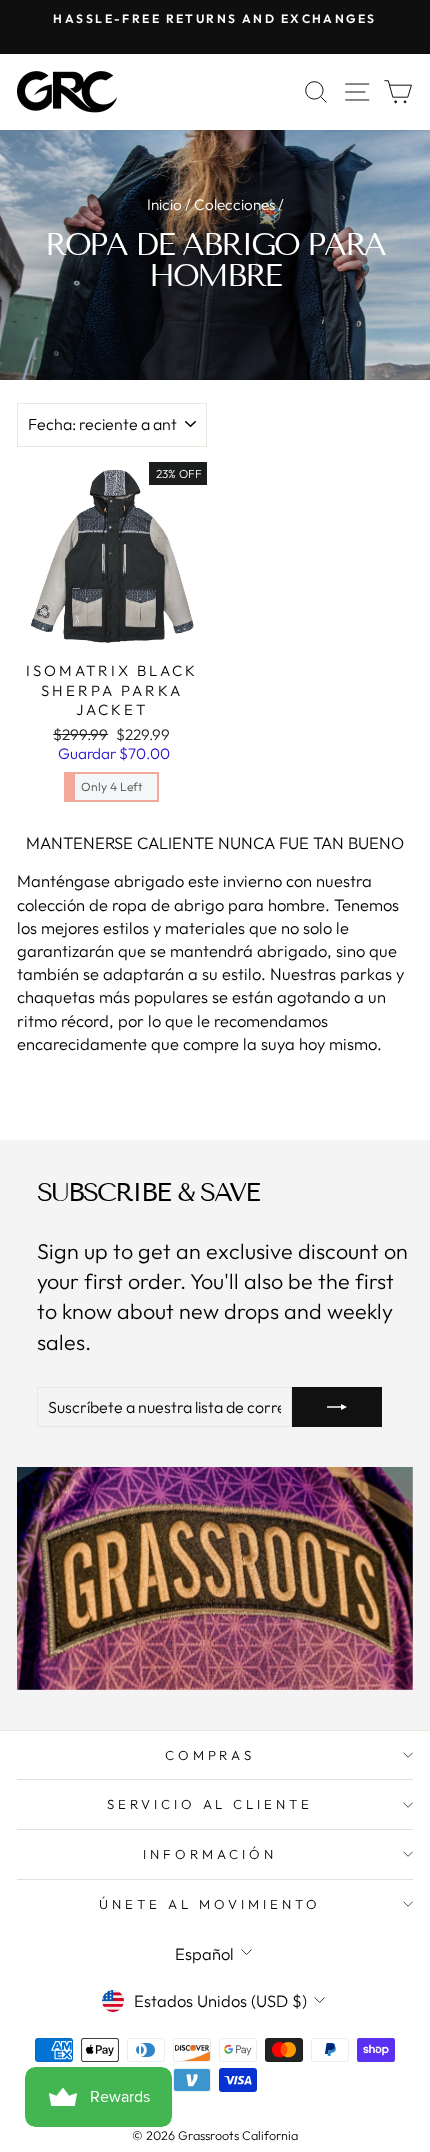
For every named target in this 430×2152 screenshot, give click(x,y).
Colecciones (234, 204)
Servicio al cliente (210, 1804)
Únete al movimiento (210, 1904)
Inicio (164, 204)
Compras (210, 1755)
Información (210, 1854)
